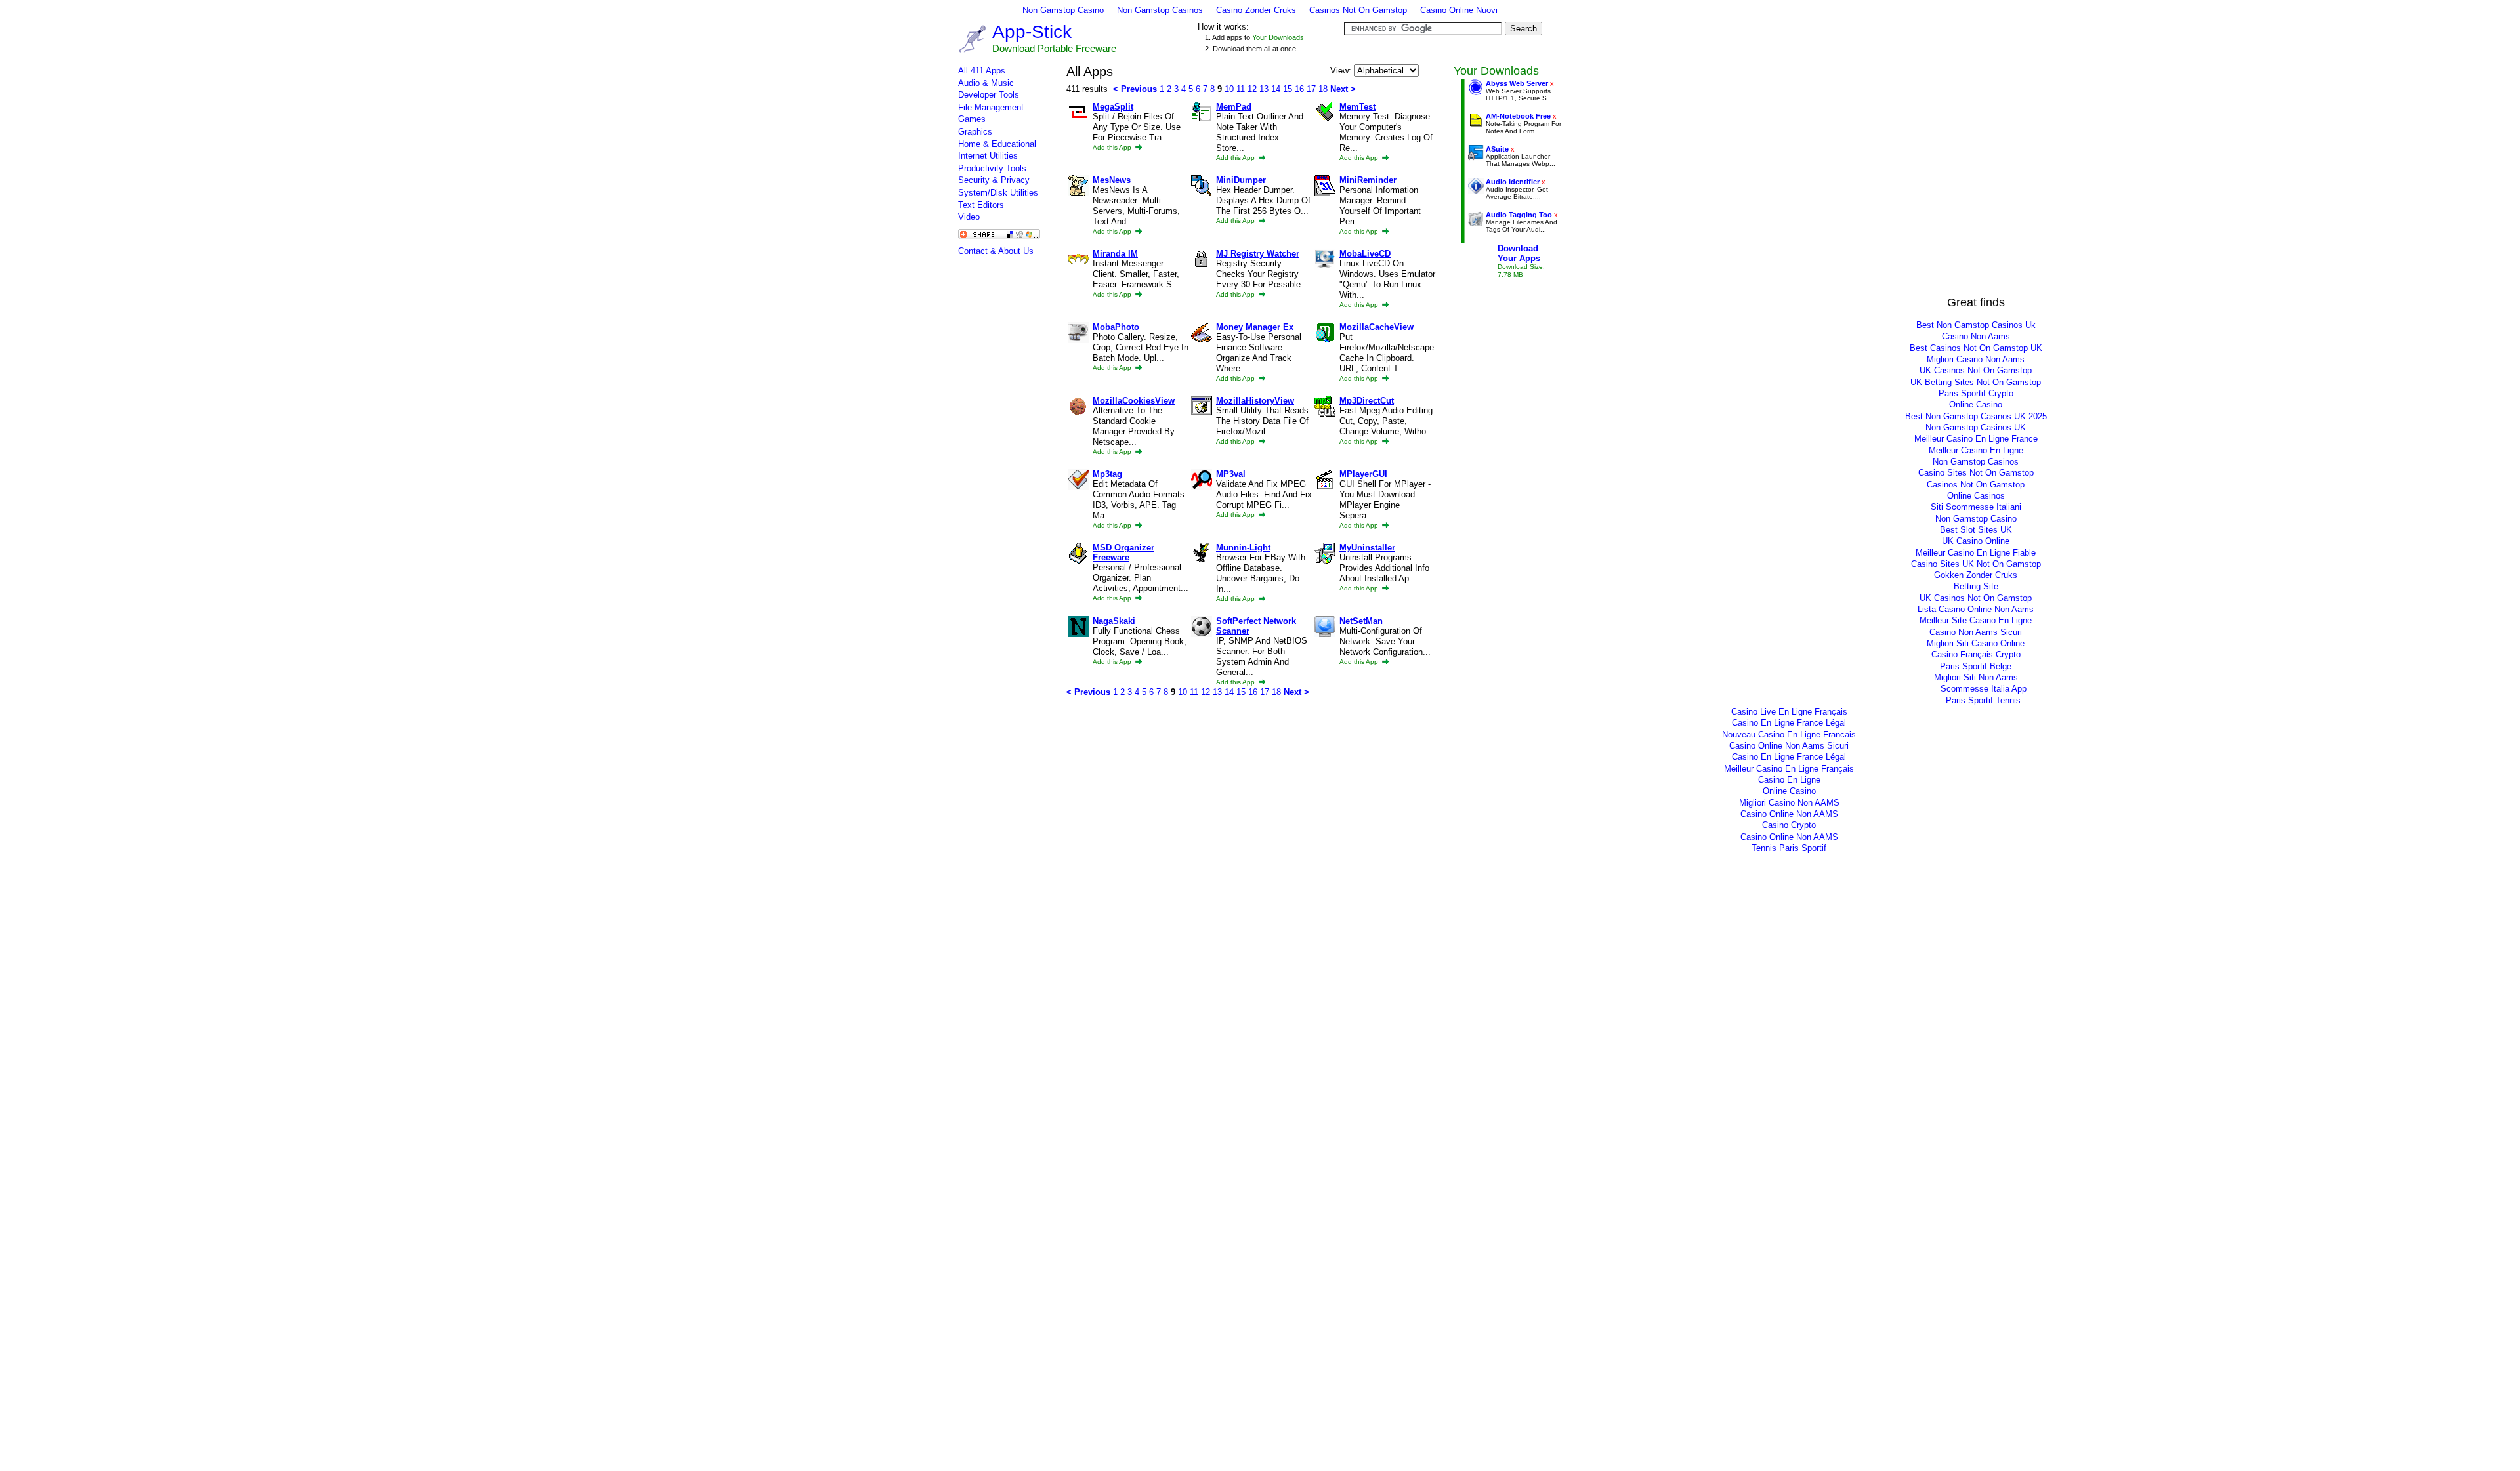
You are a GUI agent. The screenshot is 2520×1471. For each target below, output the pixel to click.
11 (1241, 89)
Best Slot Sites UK (1976, 530)
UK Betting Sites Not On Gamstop (1976, 382)
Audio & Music (986, 83)
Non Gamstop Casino (1063, 10)
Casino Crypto (1789, 825)
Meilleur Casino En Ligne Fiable (1976, 553)
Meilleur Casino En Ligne (1976, 450)
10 (1229, 89)
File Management (991, 107)
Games (972, 119)
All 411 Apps (982, 71)
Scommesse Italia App (1984, 689)
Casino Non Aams (1976, 336)
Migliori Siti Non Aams (1976, 677)
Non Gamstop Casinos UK (1976, 427)
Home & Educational (997, 144)
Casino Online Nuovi (1459, 10)
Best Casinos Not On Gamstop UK (1976, 348)
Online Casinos (1976, 496)
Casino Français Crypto (1976, 654)
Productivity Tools (992, 168)
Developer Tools (989, 95)
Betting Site (1976, 586)
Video (969, 217)
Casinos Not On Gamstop (1358, 10)
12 (1252, 89)
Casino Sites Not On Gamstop (1976, 473)
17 (1311, 89)
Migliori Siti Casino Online (1976, 643)
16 (1299, 89)
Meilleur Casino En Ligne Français (1789, 769)
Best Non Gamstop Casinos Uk (1976, 325)
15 (1288, 89)
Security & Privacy (994, 180)
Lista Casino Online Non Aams (1976, 609)
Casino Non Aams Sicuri (1976, 632)
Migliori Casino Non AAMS (1789, 803)
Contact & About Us (996, 251)
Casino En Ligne (1789, 780)
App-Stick (1032, 32)
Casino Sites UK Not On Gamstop (1976, 564)
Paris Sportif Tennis (1983, 700)
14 (1276, 89)
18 (1323, 89)
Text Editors (981, 205)
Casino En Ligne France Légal (1789, 723)
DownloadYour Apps (1519, 253)
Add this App (1113, 147)
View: (1342, 71)
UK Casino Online (1976, 541)
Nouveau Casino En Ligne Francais (1789, 735)
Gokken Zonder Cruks (1976, 575)
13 (1264, 89)
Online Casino (1976, 404)
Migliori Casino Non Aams (1976, 359)
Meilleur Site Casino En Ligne (1976, 620)
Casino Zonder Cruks (1256, 10)
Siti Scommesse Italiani (1976, 507)
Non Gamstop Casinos (1160, 10)
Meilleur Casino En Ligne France (1976, 439)
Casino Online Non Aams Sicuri (1789, 746)
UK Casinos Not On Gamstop (1976, 370)
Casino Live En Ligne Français (1789, 712)
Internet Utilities (988, 156)
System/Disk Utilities (998, 193)
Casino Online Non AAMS (1789, 814)
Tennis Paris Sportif (1789, 848)
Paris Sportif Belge (1976, 666)
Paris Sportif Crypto (1976, 393)
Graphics (975, 132)
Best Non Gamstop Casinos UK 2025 (1976, 416)
